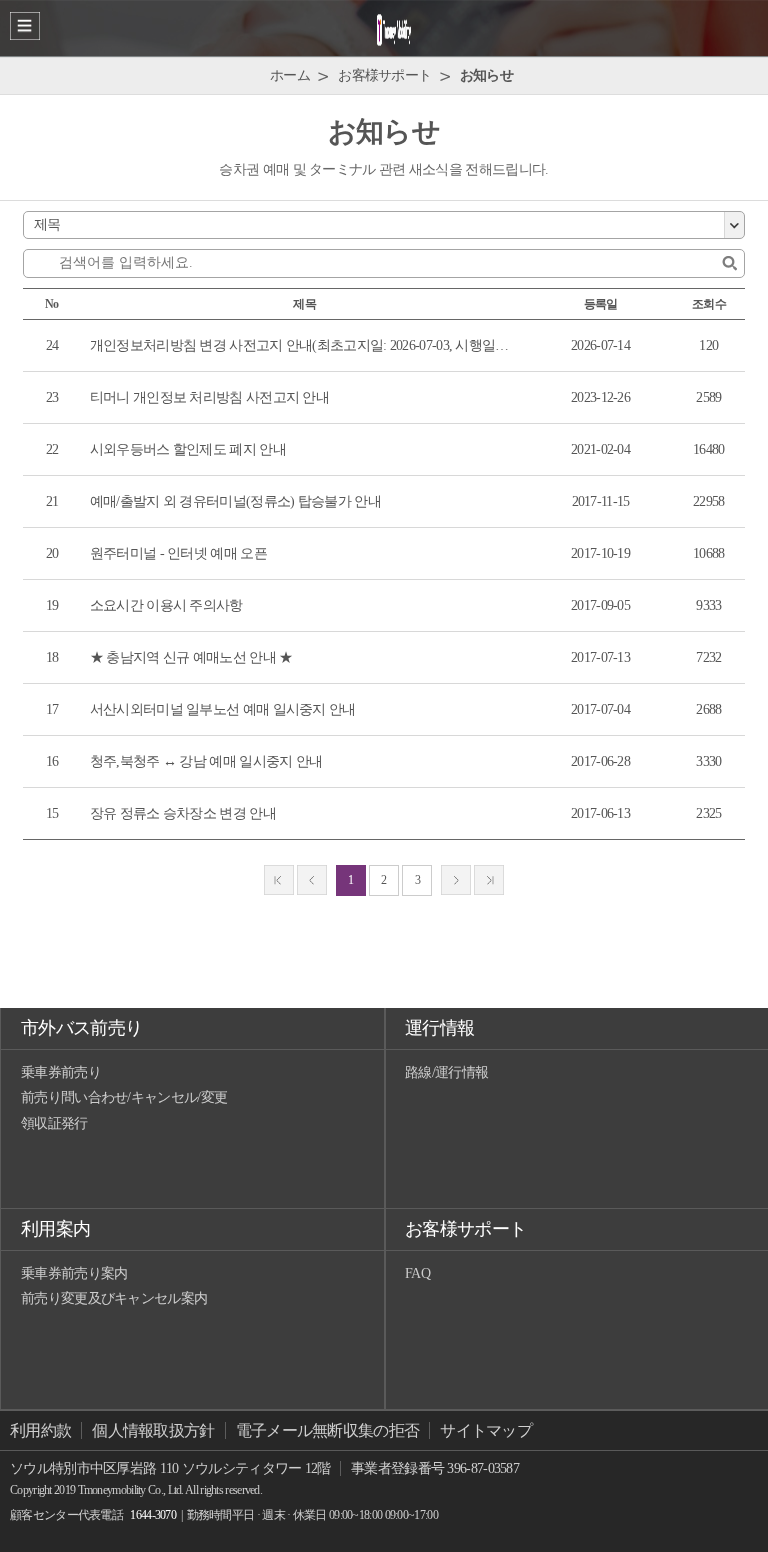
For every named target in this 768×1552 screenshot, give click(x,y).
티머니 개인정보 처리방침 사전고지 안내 (209, 397)
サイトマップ (486, 1430)
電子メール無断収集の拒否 (328, 1430)
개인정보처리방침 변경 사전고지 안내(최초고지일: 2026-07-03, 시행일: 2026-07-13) (300, 345)
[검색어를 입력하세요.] (729, 263)
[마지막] (489, 880)
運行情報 (439, 1028)
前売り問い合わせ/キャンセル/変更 (124, 1097)
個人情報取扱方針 (153, 1430)
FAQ (417, 1273)
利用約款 (40, 1430)
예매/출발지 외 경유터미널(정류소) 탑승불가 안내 (235, 501)
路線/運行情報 (446, 1072)
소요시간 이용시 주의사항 (166, 605)
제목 (47, 224)
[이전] (312, 880)
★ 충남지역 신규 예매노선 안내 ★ (191, 657)
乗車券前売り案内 (74, 1273)
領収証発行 (54, 1123)
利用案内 (55, 1229)
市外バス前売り (81, 1028)
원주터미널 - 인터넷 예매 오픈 (178, 553)
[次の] (456, 880)
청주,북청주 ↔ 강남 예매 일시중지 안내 (206, 761)
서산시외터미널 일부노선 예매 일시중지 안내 (223, 709)
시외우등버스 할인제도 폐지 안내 (188, 449)
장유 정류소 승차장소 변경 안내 (183, 813)
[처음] (279, 880)
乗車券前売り (61, 1072)
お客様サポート (465, 1229)
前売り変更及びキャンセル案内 (114, 1298)
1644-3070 (153, 1515)
